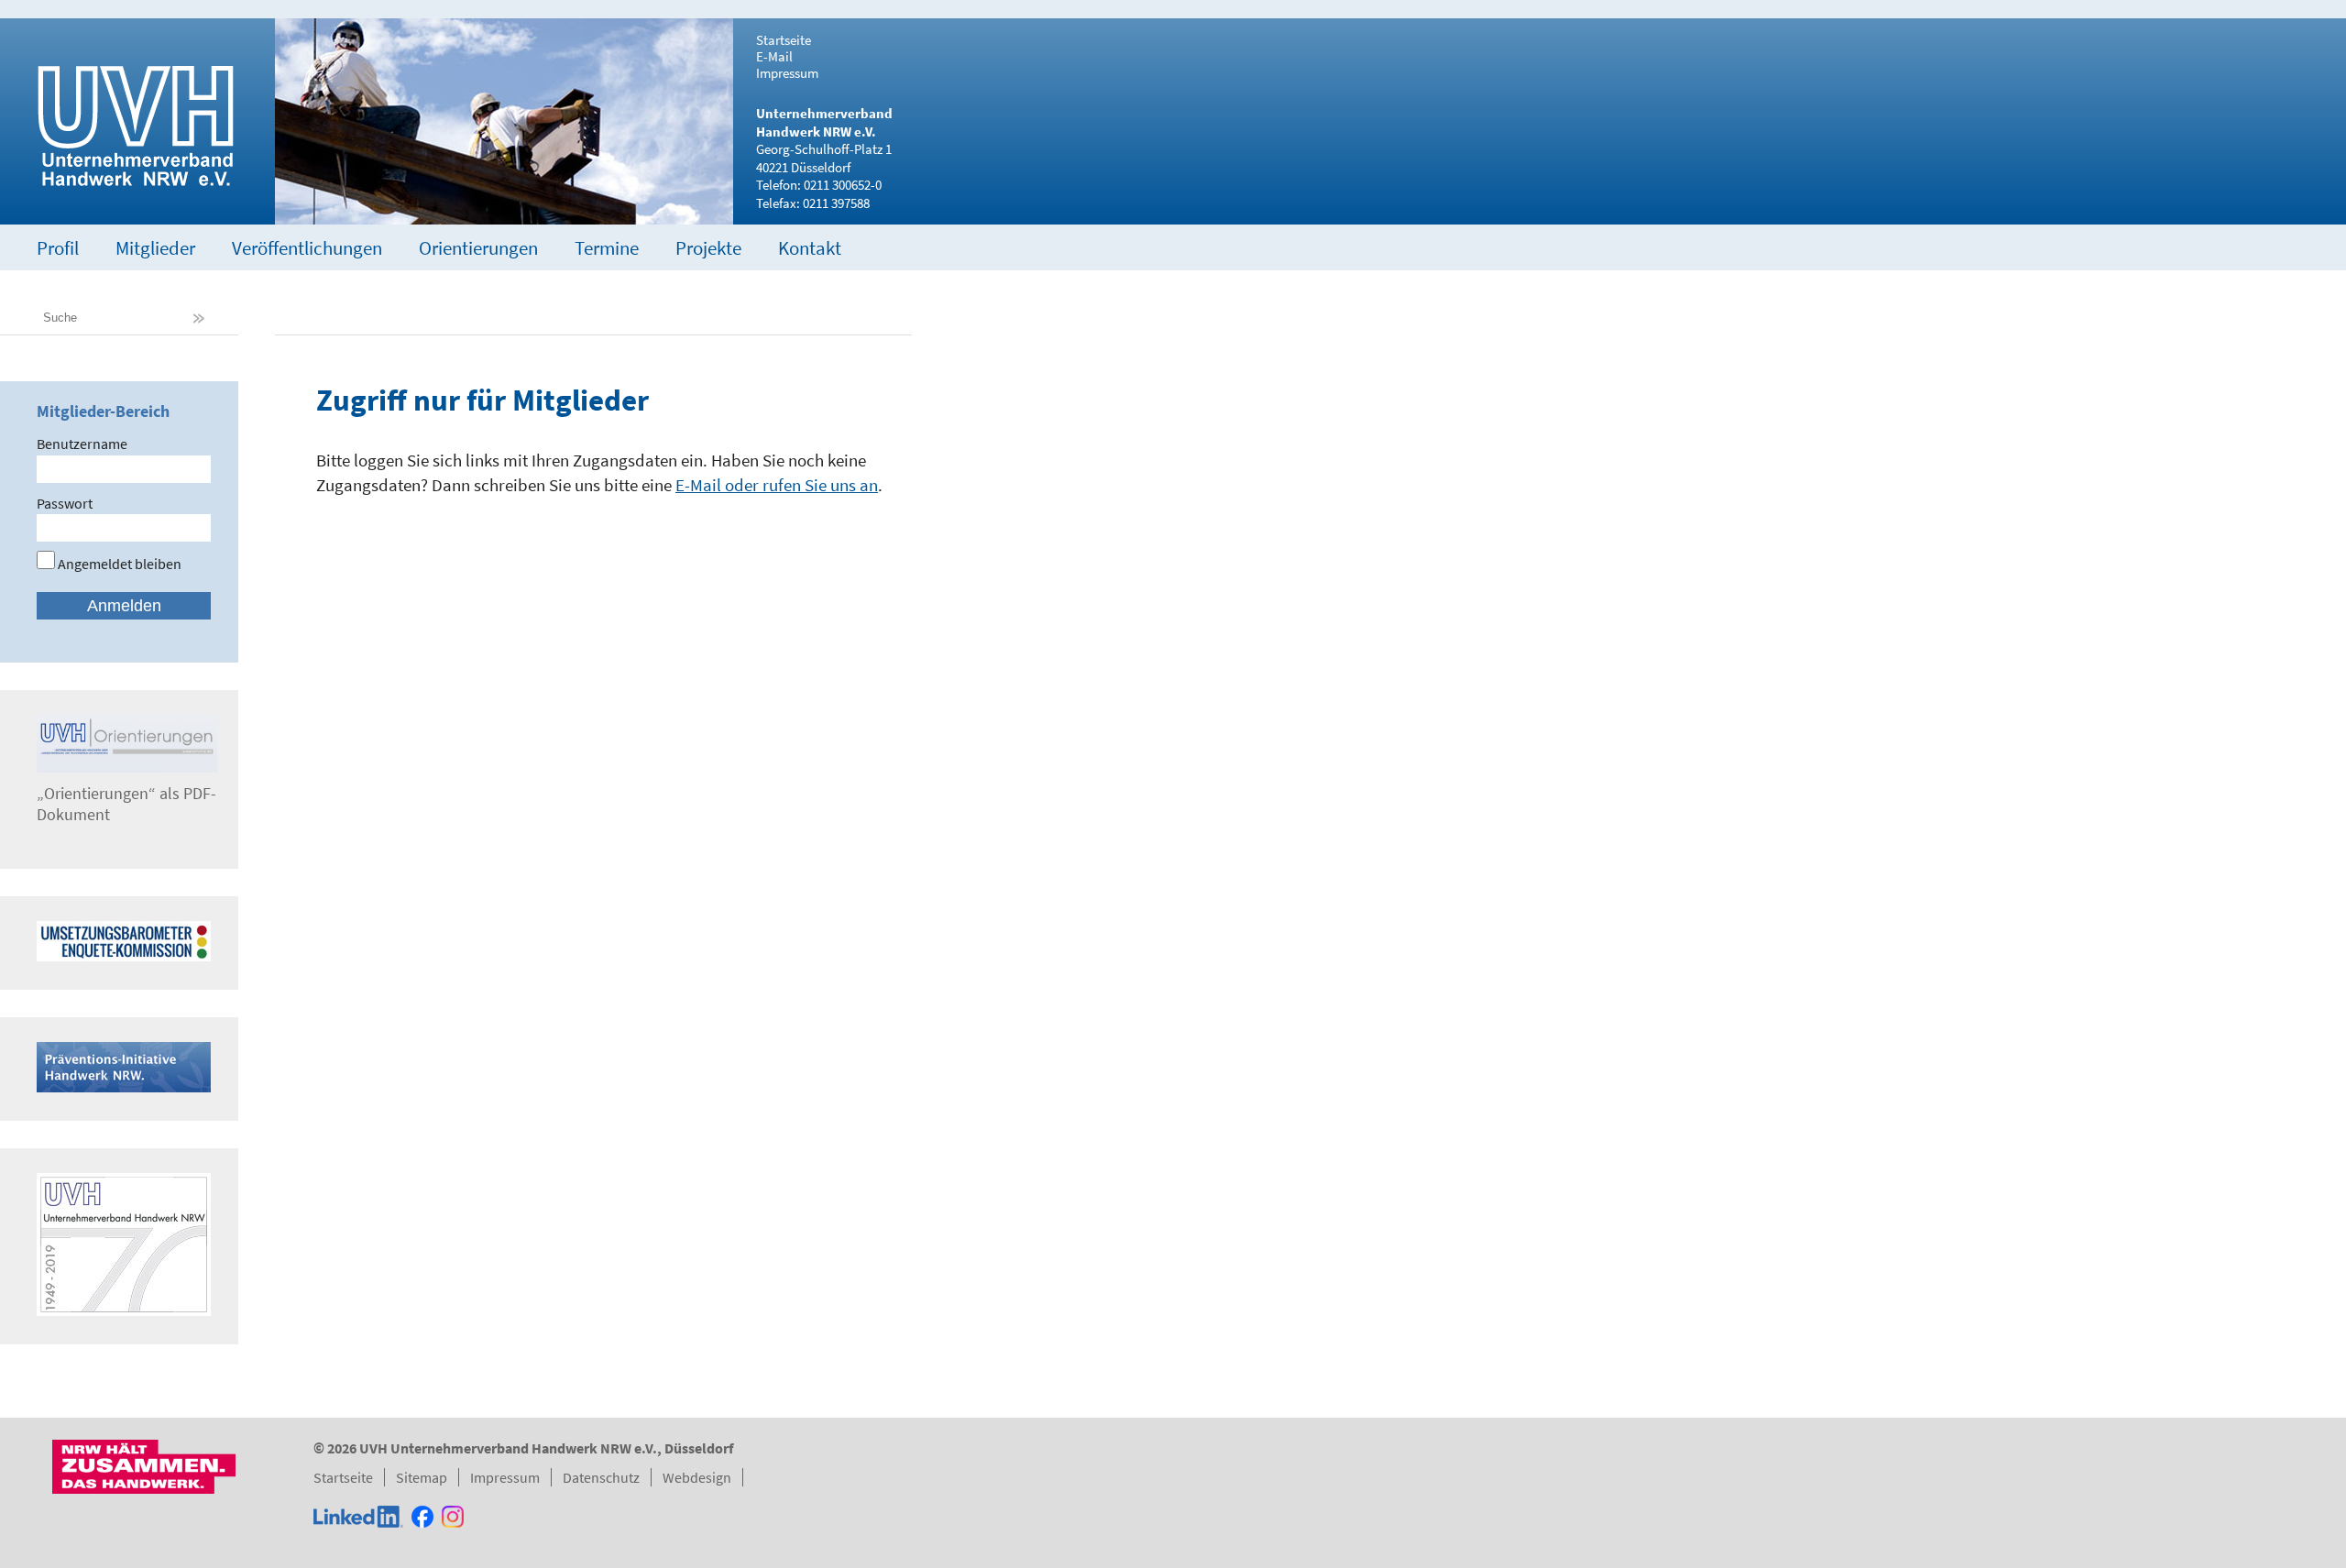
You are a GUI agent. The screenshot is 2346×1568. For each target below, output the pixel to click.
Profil (58, 248)
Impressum (787, 73)
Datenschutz (601, 1477)
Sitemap (422, 1477)
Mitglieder (155, 248)
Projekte (708, 248)
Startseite (784, 40)
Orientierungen (478, 248)
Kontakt (810, 248)
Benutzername (82, 444)
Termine (607, 248)
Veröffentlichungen (307, 248)
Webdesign (697, 1477)
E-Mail (774, 57)
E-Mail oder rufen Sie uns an (777, 485)
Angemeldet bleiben (118, 564)
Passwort (65, 503)
